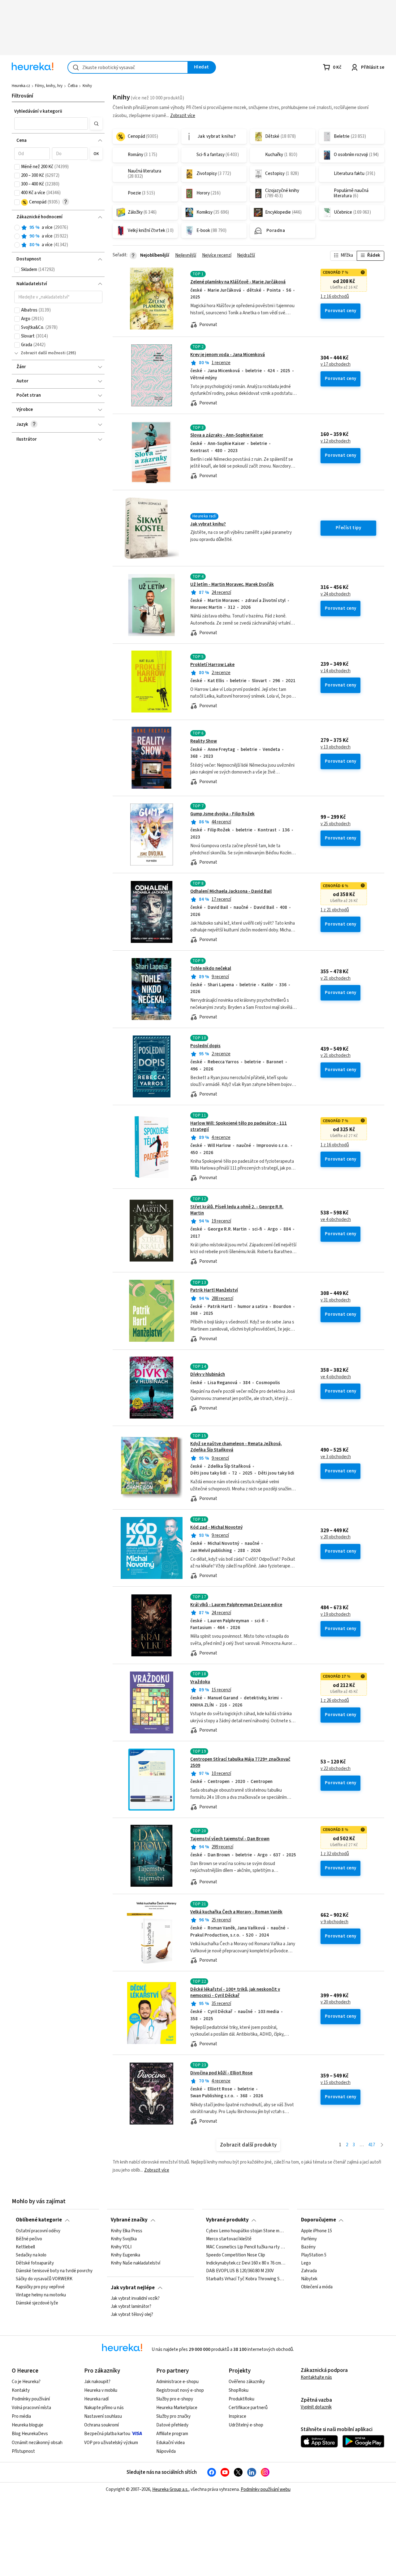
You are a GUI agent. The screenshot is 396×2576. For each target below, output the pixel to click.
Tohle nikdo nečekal (211, 968)
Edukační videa (170, 2443)
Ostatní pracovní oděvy (38, 2231)
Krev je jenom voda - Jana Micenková (228, 355)
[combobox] (128, 67)
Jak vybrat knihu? (208, 524)
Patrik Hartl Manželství (214, 1290)
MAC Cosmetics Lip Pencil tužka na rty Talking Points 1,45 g (246, 2247)
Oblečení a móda (317, 2287)
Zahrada (309, 2271)
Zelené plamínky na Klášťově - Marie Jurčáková (238, 282)
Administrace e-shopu (177, 2382)
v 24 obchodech (336, 594)
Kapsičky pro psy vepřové (40, 2287)
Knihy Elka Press (127, 2231)
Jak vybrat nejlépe (133, 2288)
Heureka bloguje (28, 2425)
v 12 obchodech (336, 441)
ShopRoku (239, 2390)
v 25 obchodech (336, 824)
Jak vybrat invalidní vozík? (135, 2299)
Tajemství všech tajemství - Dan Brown (230, 1839)
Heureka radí (96, 2399)
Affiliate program (172, 2434)
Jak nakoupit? (97, 2382)
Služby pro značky (173, 2416)
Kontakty (21, 2390)
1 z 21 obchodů (335, 910)
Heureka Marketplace (177, 2408)
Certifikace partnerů (248, 2408)
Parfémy (309, 2239)
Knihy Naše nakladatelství (136, 2263)
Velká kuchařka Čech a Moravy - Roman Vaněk (236, 1912)
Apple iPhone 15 (316, 2231)
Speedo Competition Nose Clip (236, 2255)
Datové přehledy (172, 2425)
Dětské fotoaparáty (35, 2263)
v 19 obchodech (336, 1615)
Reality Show (204, 741)
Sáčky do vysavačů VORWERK (44, 2279)
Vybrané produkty (227, 2220)
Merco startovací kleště (229, 2239)
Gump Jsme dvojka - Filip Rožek (222, 814)
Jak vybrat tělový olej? (132, 2315)
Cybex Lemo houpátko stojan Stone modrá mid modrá (246, 2231)
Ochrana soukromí (101, 2425)
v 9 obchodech (334, 1922)
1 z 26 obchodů (335, 1701)
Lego (306, 2263)
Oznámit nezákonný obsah (37, 2443)
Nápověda (166, 2451)
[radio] (17, 228)
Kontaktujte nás (316, 2377)
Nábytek (309, 2279)
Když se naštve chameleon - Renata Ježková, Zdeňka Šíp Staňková (236, 1447)
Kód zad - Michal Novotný (216, 1527)
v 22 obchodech (336, 1769)
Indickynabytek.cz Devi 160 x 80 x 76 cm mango (246, 2263)
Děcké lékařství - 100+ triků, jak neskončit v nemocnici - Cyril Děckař (235, 1992)
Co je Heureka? (26, 2382)
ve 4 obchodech (336, 1220)
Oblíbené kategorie (39, 2220)
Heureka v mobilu (101, 2390)
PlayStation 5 (314, 2255)
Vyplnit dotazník (316, 2407)
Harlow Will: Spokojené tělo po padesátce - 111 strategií (239, 1126)
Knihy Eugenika (125, 2255)
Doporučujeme (319, 2220)
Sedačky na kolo (31, 2255)
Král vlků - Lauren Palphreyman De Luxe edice (236, 1605)
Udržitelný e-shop (246, 2425)
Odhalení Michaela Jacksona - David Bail (231, 891)
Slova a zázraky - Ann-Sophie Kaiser (227, 435)
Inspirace (237, 2416)
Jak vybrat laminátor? (131, 2307)
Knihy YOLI (121, 2247)
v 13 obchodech (336, 747)
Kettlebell (25, 2247)
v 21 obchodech (336, 979)
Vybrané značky (129, 2220)
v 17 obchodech (336, 364)
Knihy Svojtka (124, 2239)
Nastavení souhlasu (103, 2416)
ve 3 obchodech (336, 1457)
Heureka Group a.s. (170, 2489)
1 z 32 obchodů (335, 1854)
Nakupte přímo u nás (104, 2408)
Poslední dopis (205, 1046)
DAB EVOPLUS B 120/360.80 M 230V (240, 2271)
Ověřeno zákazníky (247, 2382)
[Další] (382, 2145)
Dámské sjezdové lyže (37, 2303)
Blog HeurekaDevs (30, 2434)
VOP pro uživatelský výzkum (111, 2443)
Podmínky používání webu (266, 2489)
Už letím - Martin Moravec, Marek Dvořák (232, 584)
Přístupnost (23, 2451)
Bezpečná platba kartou (107, 2434)
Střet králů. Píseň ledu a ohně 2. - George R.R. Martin (237, 1210)
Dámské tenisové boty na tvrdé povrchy (54, 2271)
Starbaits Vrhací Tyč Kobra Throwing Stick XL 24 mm (246, 2279)
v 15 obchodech (336, 2083)
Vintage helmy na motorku (41, 2295)
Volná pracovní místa (31, 2408)
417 (372, 2145)
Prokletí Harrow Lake (212, 665)
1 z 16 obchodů (335, 297)
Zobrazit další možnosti (43, 353)
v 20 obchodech (336, 1537)
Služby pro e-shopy (175, 2399)
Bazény (308, 2247)
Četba (73, 86)
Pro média (21, 2416)
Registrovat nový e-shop (180, 2390)
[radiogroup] (58, 236)
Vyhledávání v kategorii (38, 111)
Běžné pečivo (29, 2239)
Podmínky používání (31, 2399)
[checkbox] (17, 167)
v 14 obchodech (336, 671)
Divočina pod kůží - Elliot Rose (221, 2073)
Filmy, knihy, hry (49, 86)
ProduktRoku (241, 2399)
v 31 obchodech (336, 1300)
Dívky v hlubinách (208, 1374)
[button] (51, 124)
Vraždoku (200, 1682)
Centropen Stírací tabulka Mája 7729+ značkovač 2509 (240, 1762)
